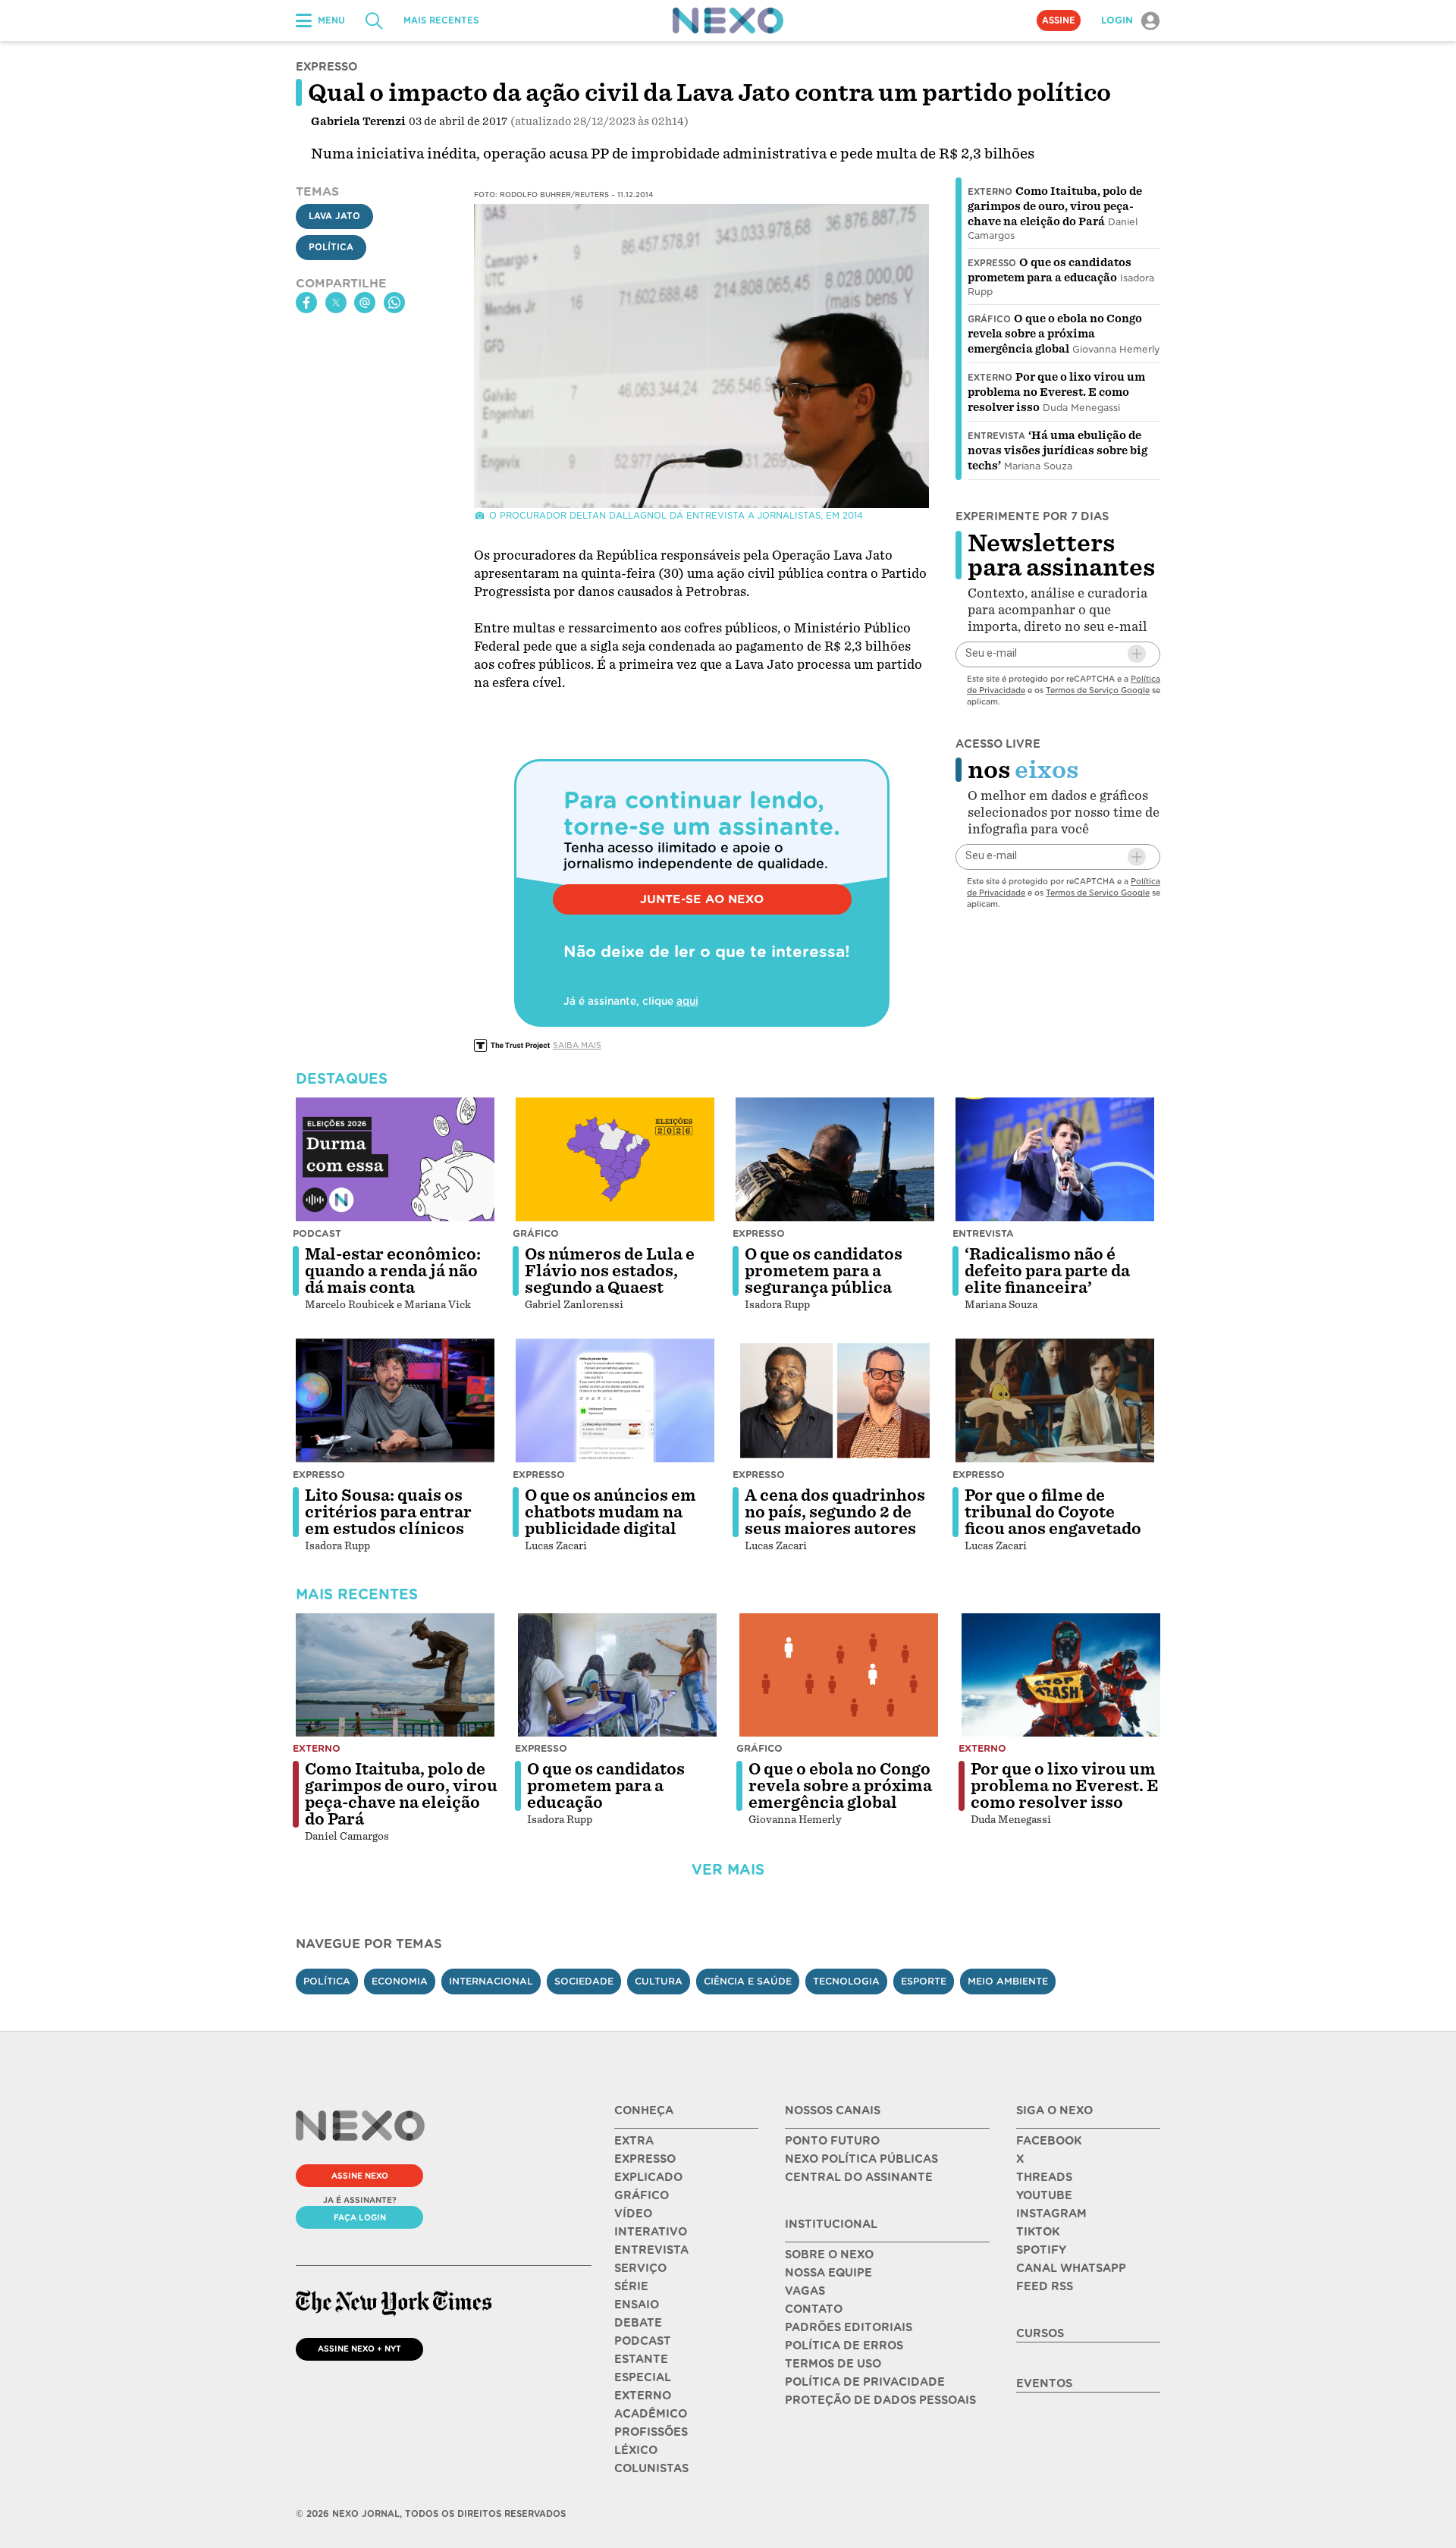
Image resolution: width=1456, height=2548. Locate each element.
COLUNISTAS (651, 2468)
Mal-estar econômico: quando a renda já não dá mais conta (393, 1271)
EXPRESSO (645, 2159)
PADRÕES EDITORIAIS (849, 2327)
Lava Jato (334, 216)
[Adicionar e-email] (1137, 654)
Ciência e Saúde (748, 1981)
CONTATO (814, 2309)
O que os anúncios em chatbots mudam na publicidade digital (610, 1512)
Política (331, 247)
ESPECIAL (643, 2377)
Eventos (1044, 2383)
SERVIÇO (640, 2268)
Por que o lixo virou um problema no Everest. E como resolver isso (1056, 392)
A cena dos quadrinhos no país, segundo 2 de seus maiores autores (835, 1512)
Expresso (992, 263)
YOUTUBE (1044, 2195)
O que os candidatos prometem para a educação (606, 1786)
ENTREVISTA (651, 2250)
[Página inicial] (728, 20)
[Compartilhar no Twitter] (336, 303)
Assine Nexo (360, 2176)
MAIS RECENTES (441, 20)
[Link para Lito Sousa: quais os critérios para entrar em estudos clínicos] (395, 1401)
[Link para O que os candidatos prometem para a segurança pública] (835, 1159)
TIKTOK (1038, 2232)
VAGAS (805, 2291)
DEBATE (638, 2323)
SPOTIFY (1041, 2250)
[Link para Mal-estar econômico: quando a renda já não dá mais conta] (395, 1159)
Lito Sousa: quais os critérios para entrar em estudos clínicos (388, 1512)
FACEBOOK (1049, 2141)
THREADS (1044, 2177)
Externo (990, 192)
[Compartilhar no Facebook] (306, 303)
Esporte (924, 1981)
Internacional (491, 1981)
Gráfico (989, 319)
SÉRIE (631, 2286)
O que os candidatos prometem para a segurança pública (824, 1271)
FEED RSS (1045, 2286)
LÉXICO (636, 2450)
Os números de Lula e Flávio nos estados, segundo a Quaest (610, 1271)
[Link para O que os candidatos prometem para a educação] (617, 1675)
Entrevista (996, 436)
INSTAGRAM (1051, 2214)
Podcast (317, 1233)
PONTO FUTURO (832, 2141)
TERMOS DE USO (833, 2364)
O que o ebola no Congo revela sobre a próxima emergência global (1055, 334)
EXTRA (634, 2141)
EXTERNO (643, 2396)
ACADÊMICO (651, 2414)
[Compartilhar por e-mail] (365, 303)
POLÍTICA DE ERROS (844, 2346)
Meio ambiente (1008, 1981)
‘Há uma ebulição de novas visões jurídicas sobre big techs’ (1057, 450)
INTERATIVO (651, 2232)
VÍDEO (633, 2214)
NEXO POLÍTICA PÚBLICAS (861, 2159)
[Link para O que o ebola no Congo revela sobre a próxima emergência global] (839, 1675)
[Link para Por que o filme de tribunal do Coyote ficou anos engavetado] (1055, 1401)
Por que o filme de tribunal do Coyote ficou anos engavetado (1053, 1512)
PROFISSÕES (651, 2432)
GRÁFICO (642, 2195)
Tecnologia (846, 1981)
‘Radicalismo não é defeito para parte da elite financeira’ (1047, 1271)
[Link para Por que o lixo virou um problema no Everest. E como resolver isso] (1061, 1675)
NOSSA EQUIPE (828, 2273)
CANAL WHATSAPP (1071, 2268)
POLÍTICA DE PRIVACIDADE (865, 2382)
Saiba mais (577, 1045)
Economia (400, 1981)
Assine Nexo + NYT (359, 2349)
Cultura (659, 1981)
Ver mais (728, 1870)
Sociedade (584, 1981)
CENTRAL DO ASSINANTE (859, 2177)
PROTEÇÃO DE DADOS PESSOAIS (880, 2400)
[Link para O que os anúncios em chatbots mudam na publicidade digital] (615, 1401)
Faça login (360, 2217)
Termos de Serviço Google (1098, 689)
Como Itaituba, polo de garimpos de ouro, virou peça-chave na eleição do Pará (1055, 206)
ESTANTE (641, 2359)
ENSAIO (637, 2305)
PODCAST (643, 2341)
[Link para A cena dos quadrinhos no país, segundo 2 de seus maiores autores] (835, 1401)
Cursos (1040, 2333)
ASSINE (1059, 20)
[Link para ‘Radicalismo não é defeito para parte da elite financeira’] (1055, 1159)
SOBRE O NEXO (829, 2255)
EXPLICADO (648, 2177)
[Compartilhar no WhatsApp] (394, 303)
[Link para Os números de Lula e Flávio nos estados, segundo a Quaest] (615, 1159)
